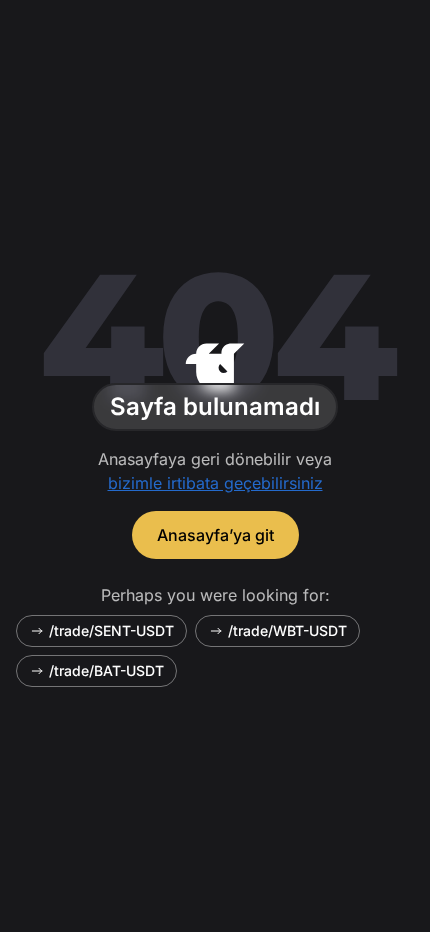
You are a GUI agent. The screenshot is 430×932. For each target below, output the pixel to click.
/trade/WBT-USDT (287, 630)
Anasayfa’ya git (215, 535)
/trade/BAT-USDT (106, 670)
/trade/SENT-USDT (111, 630)
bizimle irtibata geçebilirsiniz (215, 483)
